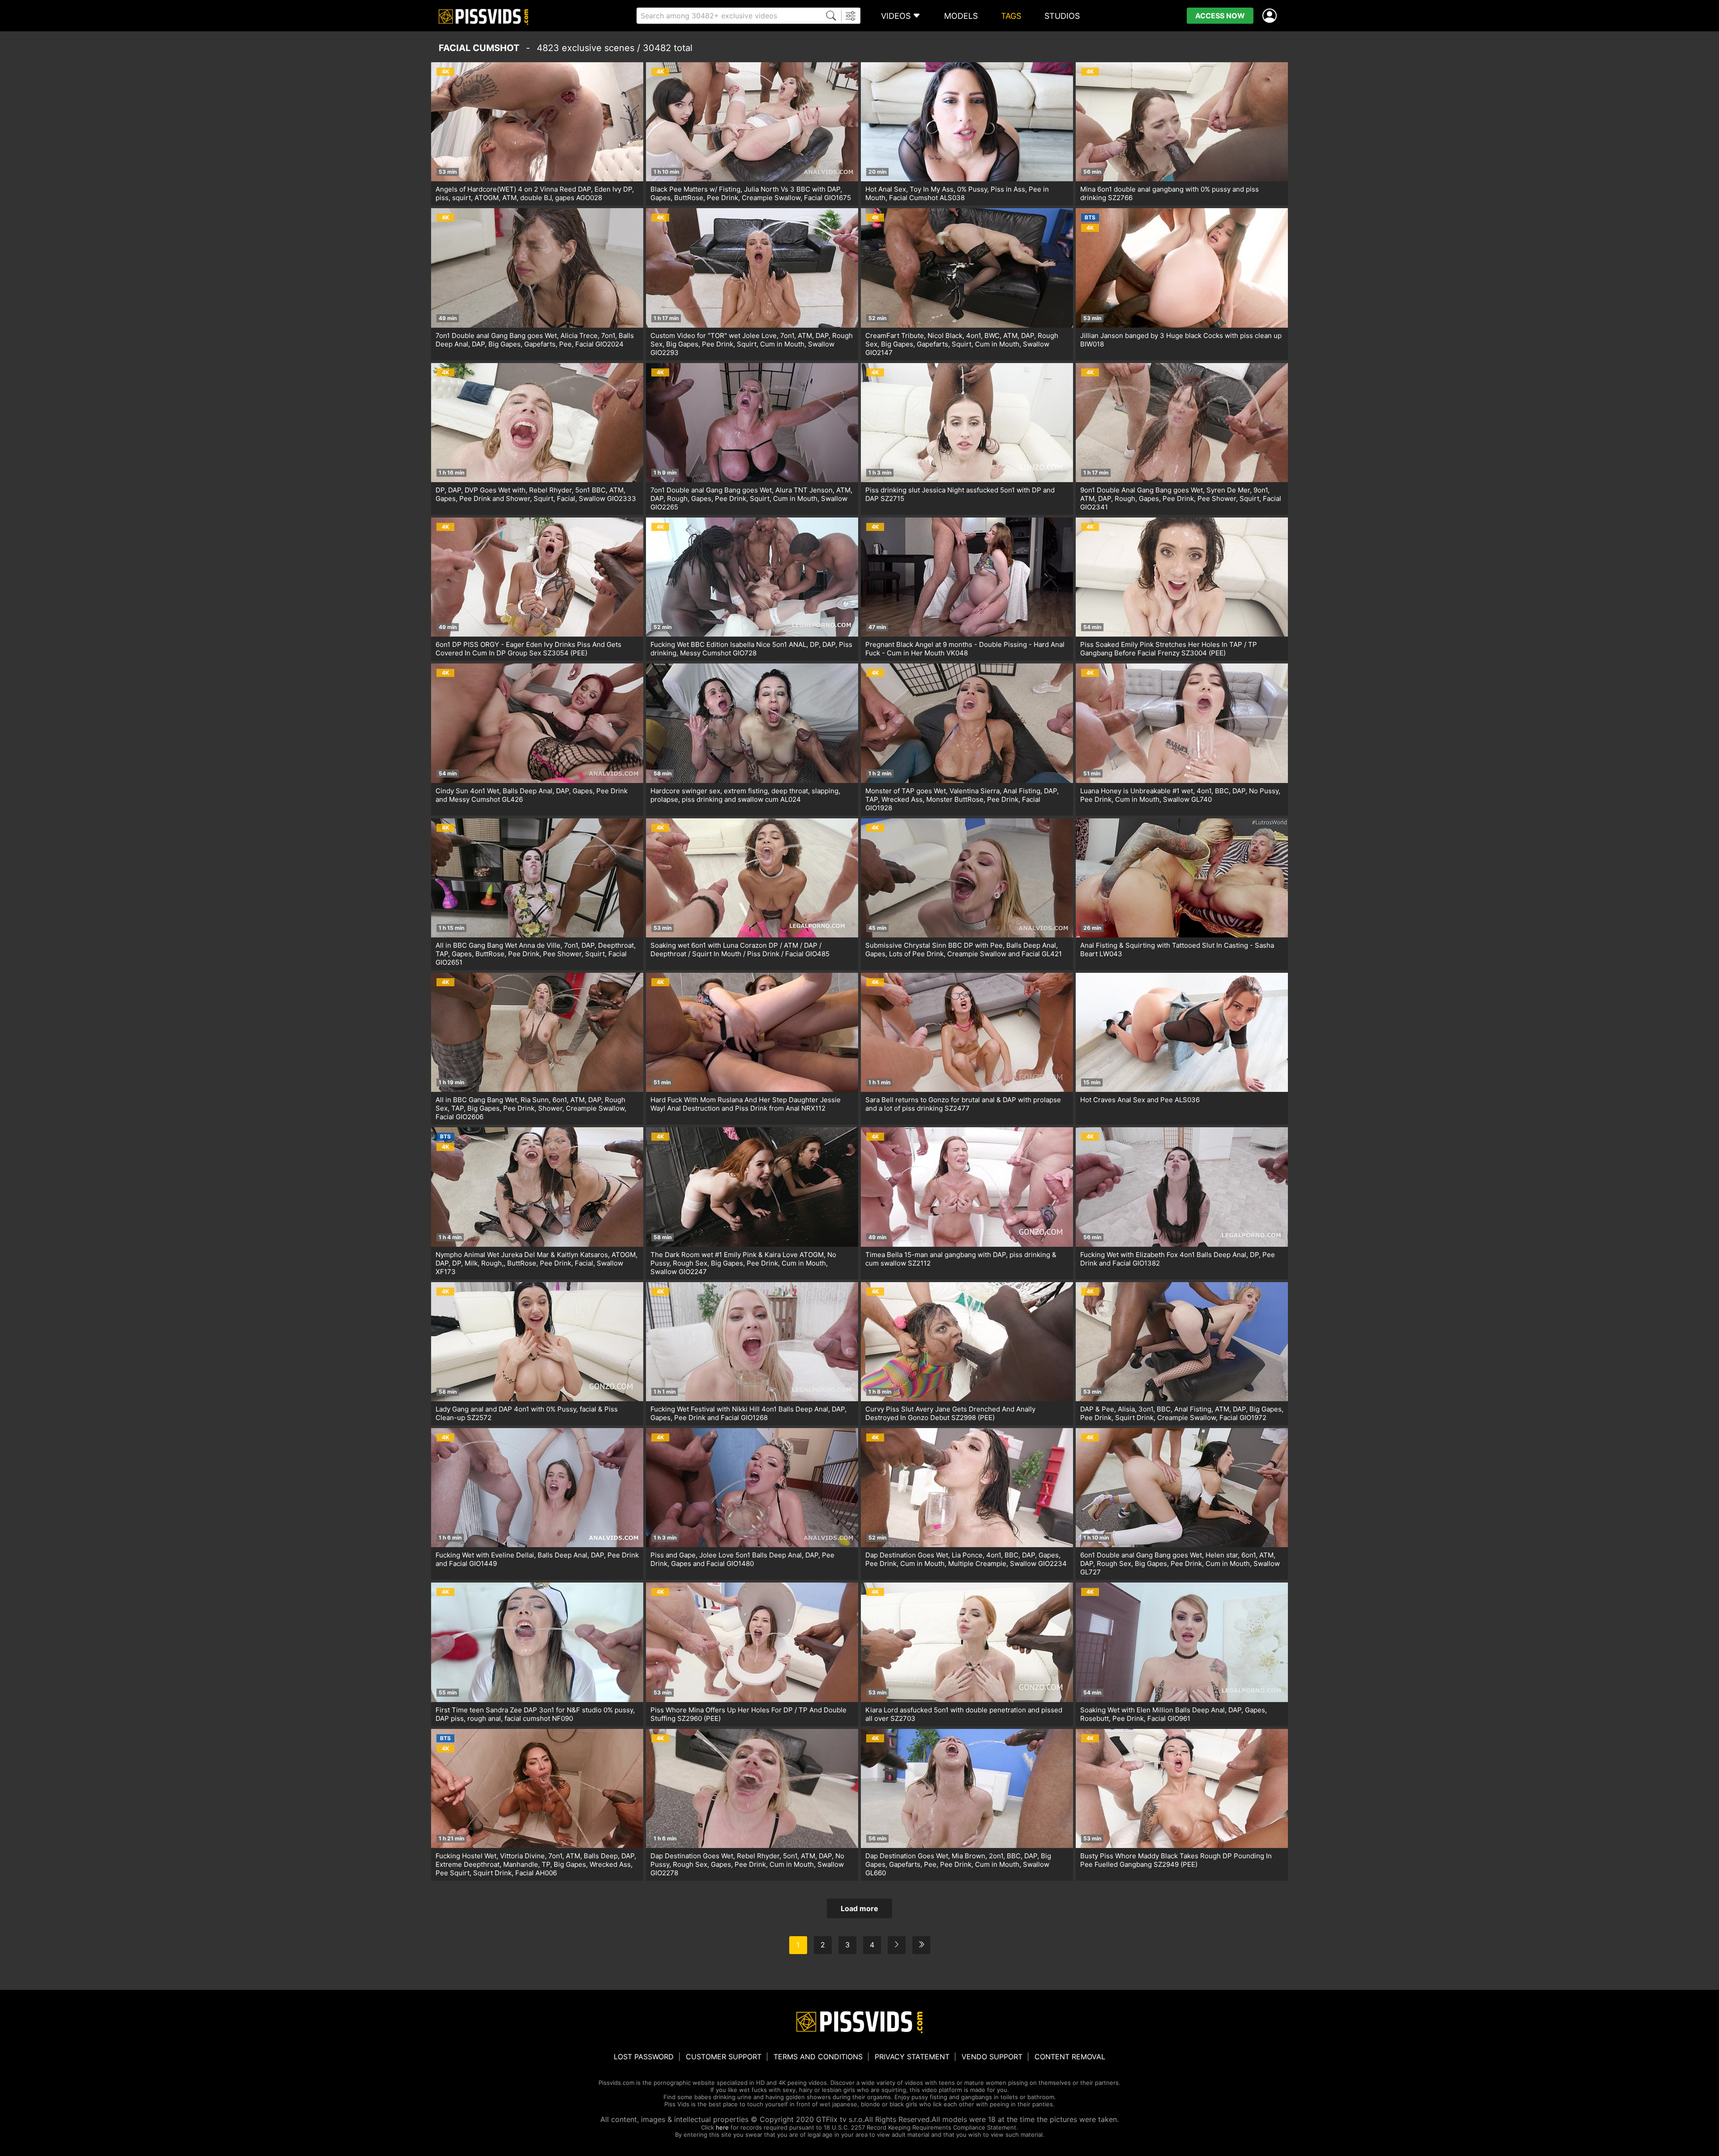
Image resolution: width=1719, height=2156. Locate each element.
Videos (896, 16)
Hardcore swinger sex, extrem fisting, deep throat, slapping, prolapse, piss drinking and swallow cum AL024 (745, 795)
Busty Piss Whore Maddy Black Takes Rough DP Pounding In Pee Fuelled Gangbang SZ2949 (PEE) (1176, 1860)
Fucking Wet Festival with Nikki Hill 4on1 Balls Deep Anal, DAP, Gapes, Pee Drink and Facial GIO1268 (748, 1413)
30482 (657, 48)
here (722, 2127)
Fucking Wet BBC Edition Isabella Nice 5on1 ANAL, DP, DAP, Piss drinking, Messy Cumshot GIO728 (751, 649)
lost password (644, 2057)
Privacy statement (912, 2057)
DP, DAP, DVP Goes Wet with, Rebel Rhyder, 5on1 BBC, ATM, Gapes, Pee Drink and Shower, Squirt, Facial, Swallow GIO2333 (536, 494)
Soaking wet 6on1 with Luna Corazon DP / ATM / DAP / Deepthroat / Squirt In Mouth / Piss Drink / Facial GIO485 (740, 950)
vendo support (992, 2057)
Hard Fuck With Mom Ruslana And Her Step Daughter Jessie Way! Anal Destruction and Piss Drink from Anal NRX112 (746, 1104)
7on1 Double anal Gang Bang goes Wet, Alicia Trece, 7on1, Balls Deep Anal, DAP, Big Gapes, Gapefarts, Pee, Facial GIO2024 (535, 340)
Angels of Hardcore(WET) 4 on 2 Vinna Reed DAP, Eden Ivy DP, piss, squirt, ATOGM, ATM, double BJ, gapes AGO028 (535, 193)
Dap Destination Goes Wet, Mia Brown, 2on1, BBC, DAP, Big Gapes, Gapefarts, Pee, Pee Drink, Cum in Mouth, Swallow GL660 (958, 1864)
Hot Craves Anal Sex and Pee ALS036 (1140, 1100)
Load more (859, 1908)
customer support (724, 2057)
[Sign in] (1271, 16)
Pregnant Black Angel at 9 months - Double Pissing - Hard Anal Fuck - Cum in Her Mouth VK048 (965, 649)
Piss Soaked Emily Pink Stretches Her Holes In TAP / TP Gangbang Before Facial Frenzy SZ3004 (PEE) (1169, 649)
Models (961, 16)
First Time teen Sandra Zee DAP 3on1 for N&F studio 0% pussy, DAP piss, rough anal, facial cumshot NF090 (535, 1714)
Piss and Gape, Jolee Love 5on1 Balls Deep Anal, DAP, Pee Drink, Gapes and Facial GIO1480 (742, 1559)
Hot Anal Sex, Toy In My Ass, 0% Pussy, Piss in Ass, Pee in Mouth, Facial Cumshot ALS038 (957, 193)
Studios (1062, 16)
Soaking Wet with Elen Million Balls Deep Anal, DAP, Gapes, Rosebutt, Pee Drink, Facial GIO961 (1174, 1714)
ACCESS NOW (1220, 16)
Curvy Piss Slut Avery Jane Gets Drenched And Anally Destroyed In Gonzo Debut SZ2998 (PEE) (950, 1413)
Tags (1011, 16)
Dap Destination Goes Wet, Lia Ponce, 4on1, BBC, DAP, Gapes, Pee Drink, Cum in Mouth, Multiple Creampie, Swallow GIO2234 (966, 1559)
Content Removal (1070, 2057)
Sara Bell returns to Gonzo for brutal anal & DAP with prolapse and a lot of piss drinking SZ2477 (963, 1104)
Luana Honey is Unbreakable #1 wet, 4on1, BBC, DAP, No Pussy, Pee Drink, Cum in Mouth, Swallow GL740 (1180, 795)
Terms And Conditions (818, 2057)
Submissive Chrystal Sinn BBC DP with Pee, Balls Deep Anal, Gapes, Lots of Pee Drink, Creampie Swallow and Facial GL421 (964, 950)
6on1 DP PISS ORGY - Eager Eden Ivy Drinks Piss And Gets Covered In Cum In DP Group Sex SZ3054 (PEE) (528, 649)
